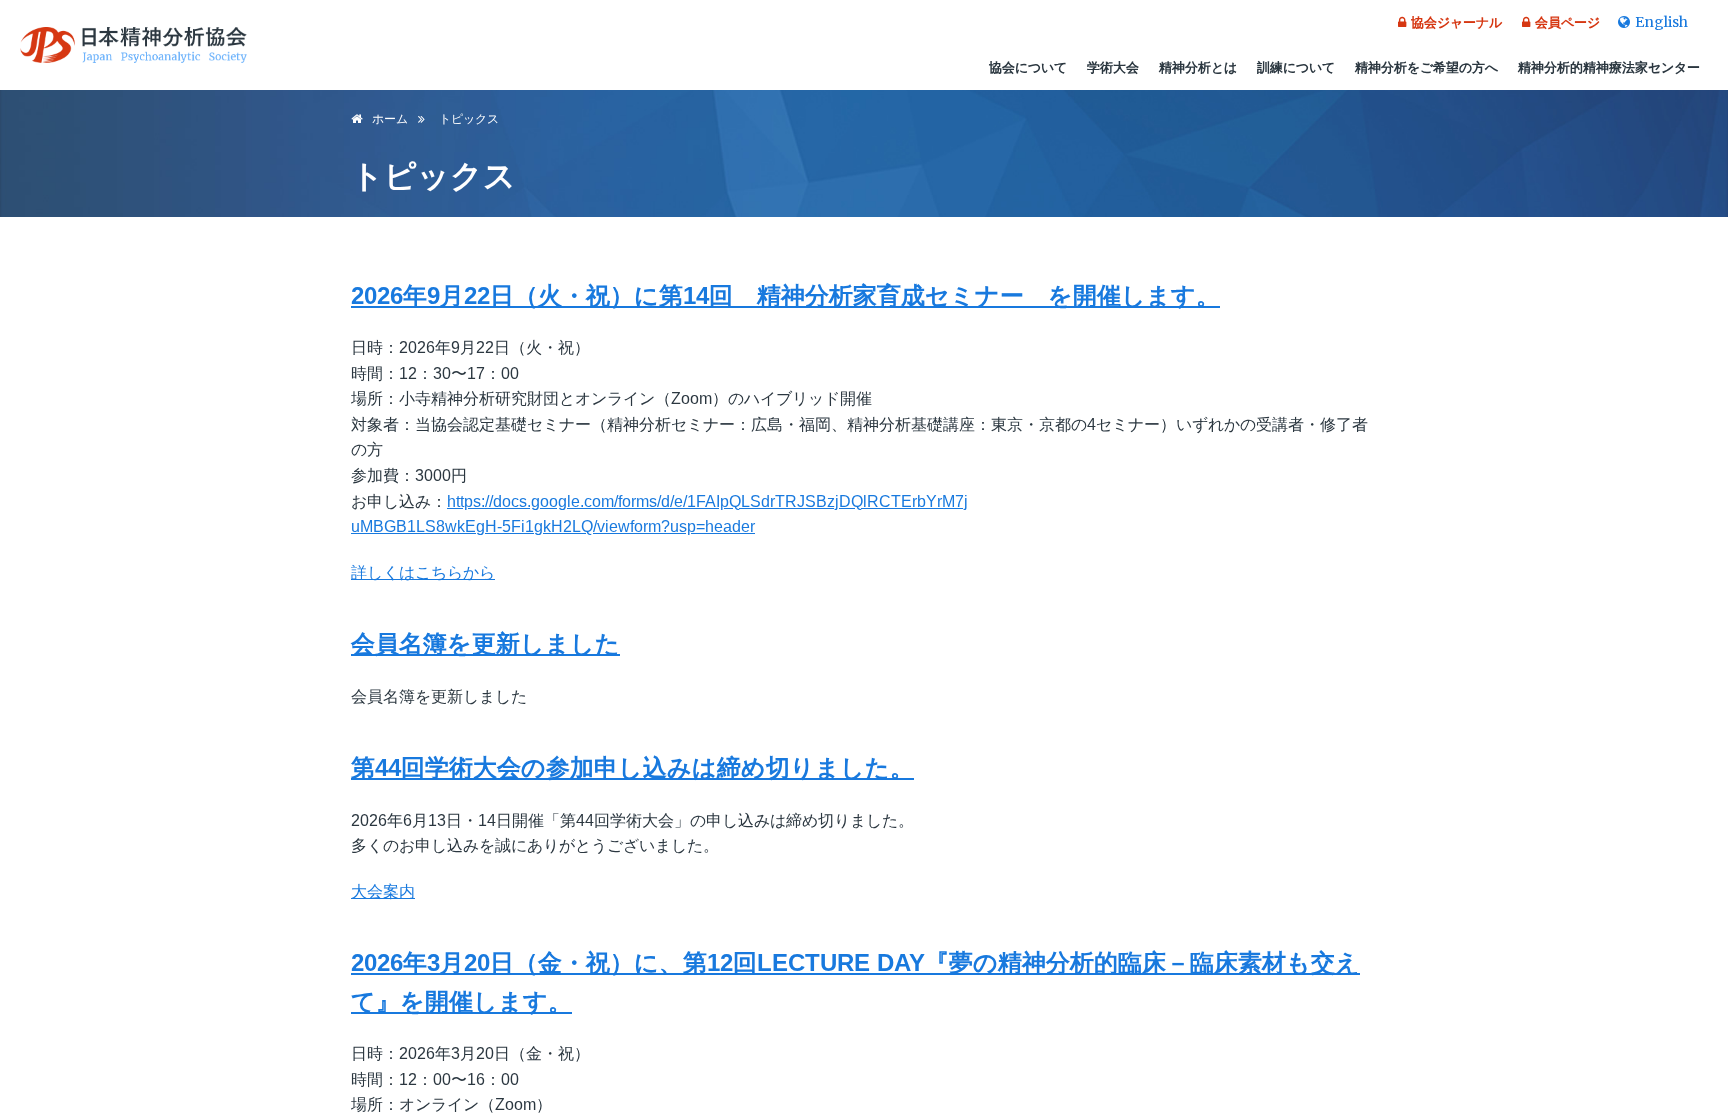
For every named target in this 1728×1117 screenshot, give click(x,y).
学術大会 (1113, 67)
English (1661, 22)
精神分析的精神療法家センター (1609, 67)
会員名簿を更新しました (485, 643)
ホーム (390, 119)
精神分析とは (1198, 67)
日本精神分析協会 (133, 45)
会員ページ (1567, 22)
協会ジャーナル (1456, 22)
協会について (1028, 67)
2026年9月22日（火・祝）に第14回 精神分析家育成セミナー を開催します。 (785, 295)
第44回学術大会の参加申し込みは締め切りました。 (632, 767)
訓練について (1296, 67)
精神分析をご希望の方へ (1426, 67)
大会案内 (383, 891)
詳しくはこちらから (423, 572)
